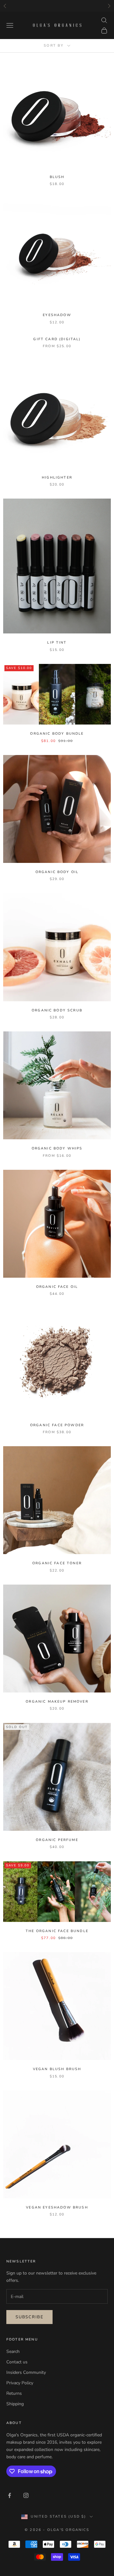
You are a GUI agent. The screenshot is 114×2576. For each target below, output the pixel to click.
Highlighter (57, 477)
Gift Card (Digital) (57, 339)
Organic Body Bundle (57, 734)
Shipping (15, 2404)
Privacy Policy (20, 2383)
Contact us (17, 2362)
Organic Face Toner (57, 1563)
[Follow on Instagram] (26, 2495)
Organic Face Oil (57, 1287)
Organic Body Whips (57, 1148)
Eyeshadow (57, 315)
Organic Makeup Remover (57, 1702)
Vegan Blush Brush (57, 2069)
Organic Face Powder (57, 1425)
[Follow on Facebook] (9, 2495)
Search (13, 2351)
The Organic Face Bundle (57, 1931)
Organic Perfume (57, 1840)
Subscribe (29, 2317)
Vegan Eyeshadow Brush (57, 2207)
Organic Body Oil (57, 872)
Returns (14, 2393)
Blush (57, 177)
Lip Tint (57, 642)
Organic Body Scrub (57, 1010)
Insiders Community (26, 2372)
